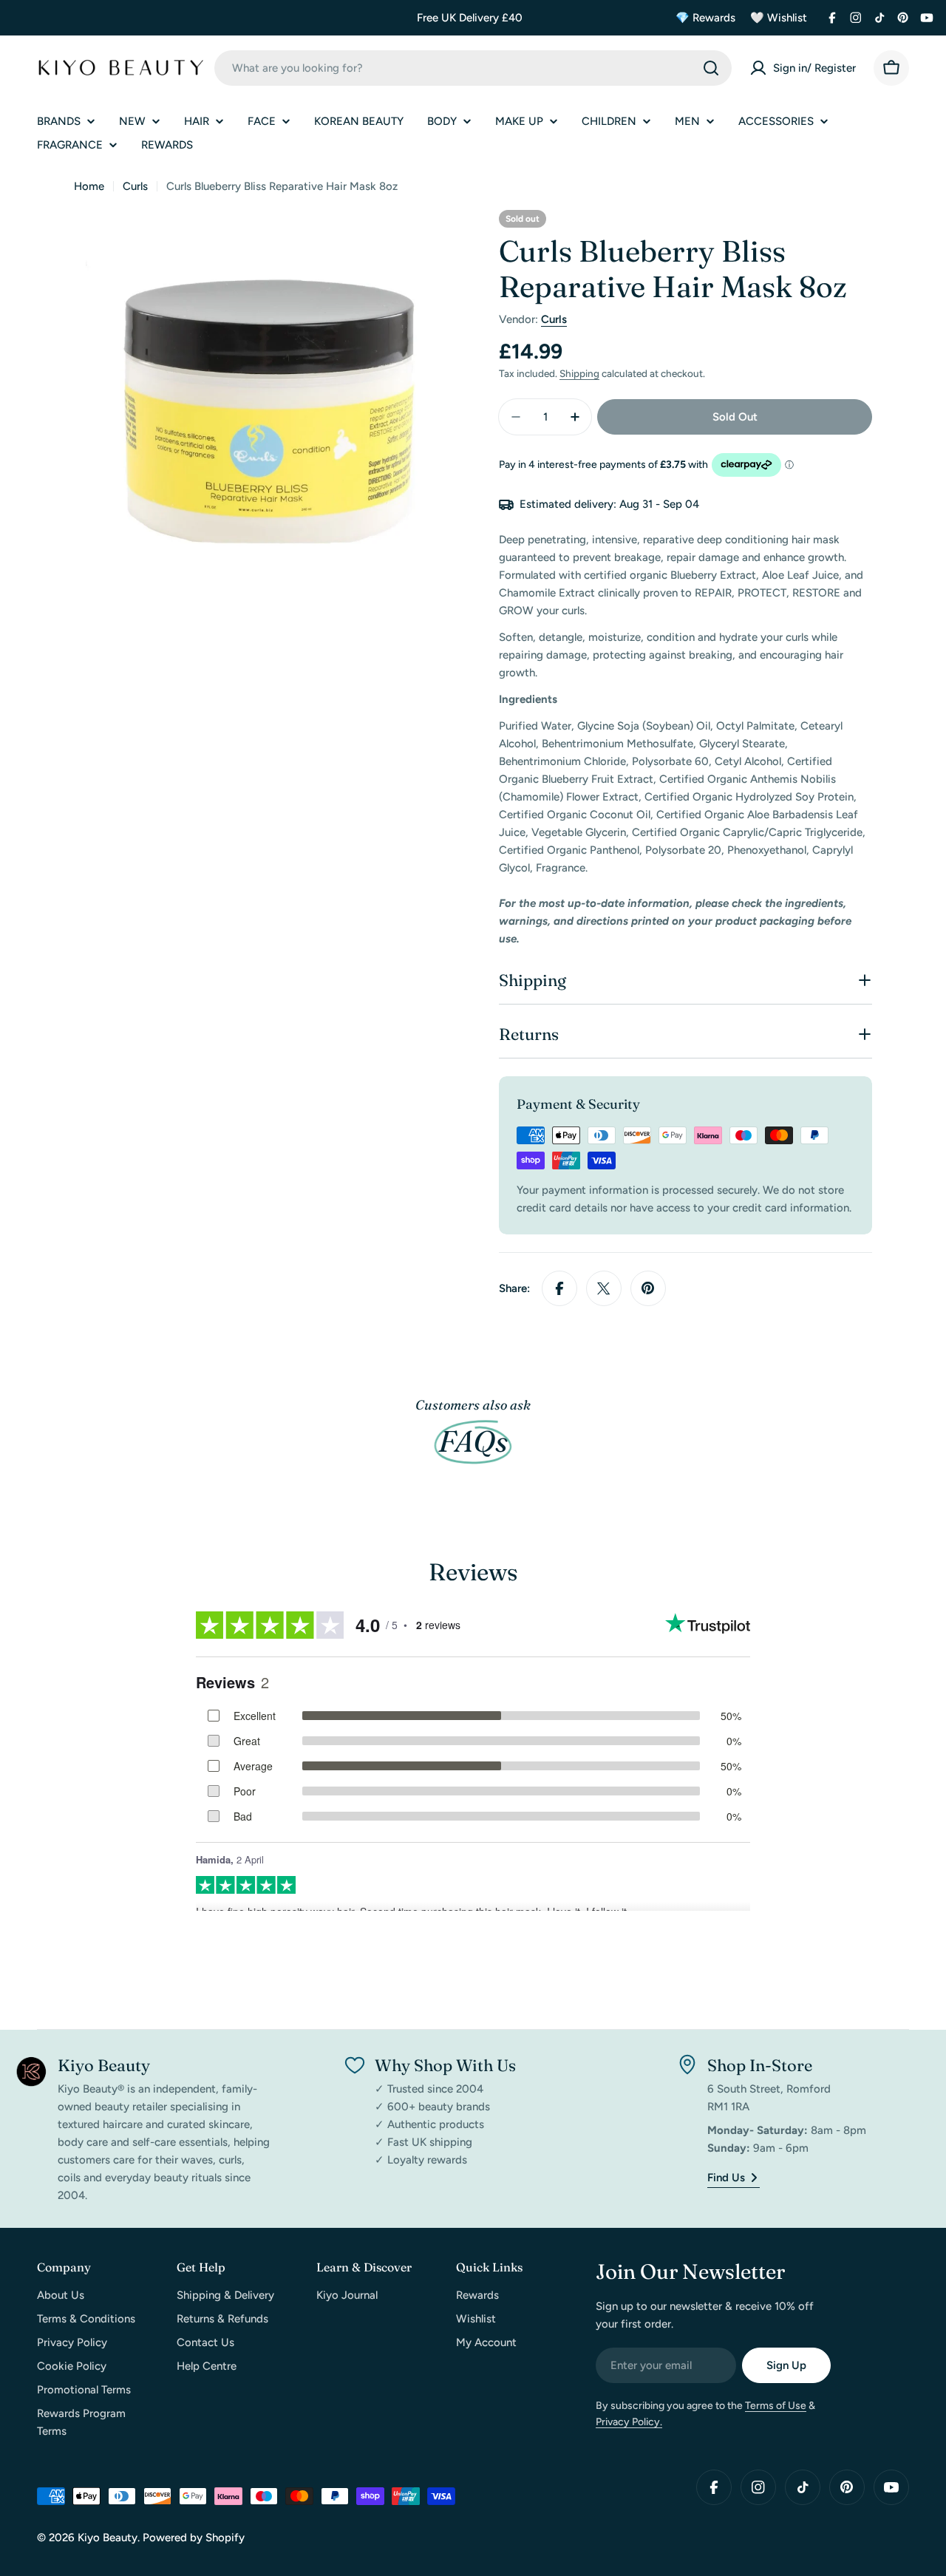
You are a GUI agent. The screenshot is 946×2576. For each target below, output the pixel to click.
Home (89, 186)
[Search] (711, 68)
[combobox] (473, 68)
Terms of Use (776, 2406)
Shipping (579, 373)
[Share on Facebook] (559, 1288)
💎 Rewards (705, 18)
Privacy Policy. (629, 2422)
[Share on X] (604, 1288)
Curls (135, 186)
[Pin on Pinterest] (648, 1288)
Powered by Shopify (194, 2538)
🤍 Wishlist (779, 18)
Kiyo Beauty (108, 2538)
